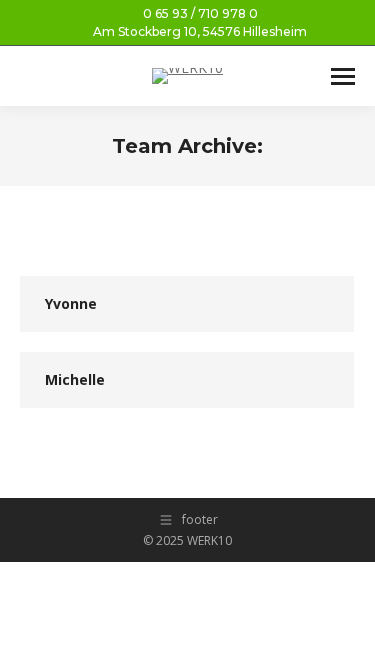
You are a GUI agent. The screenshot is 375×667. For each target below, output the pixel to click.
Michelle (75, 379)
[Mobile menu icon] (343, 76)
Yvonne (71, 303)
